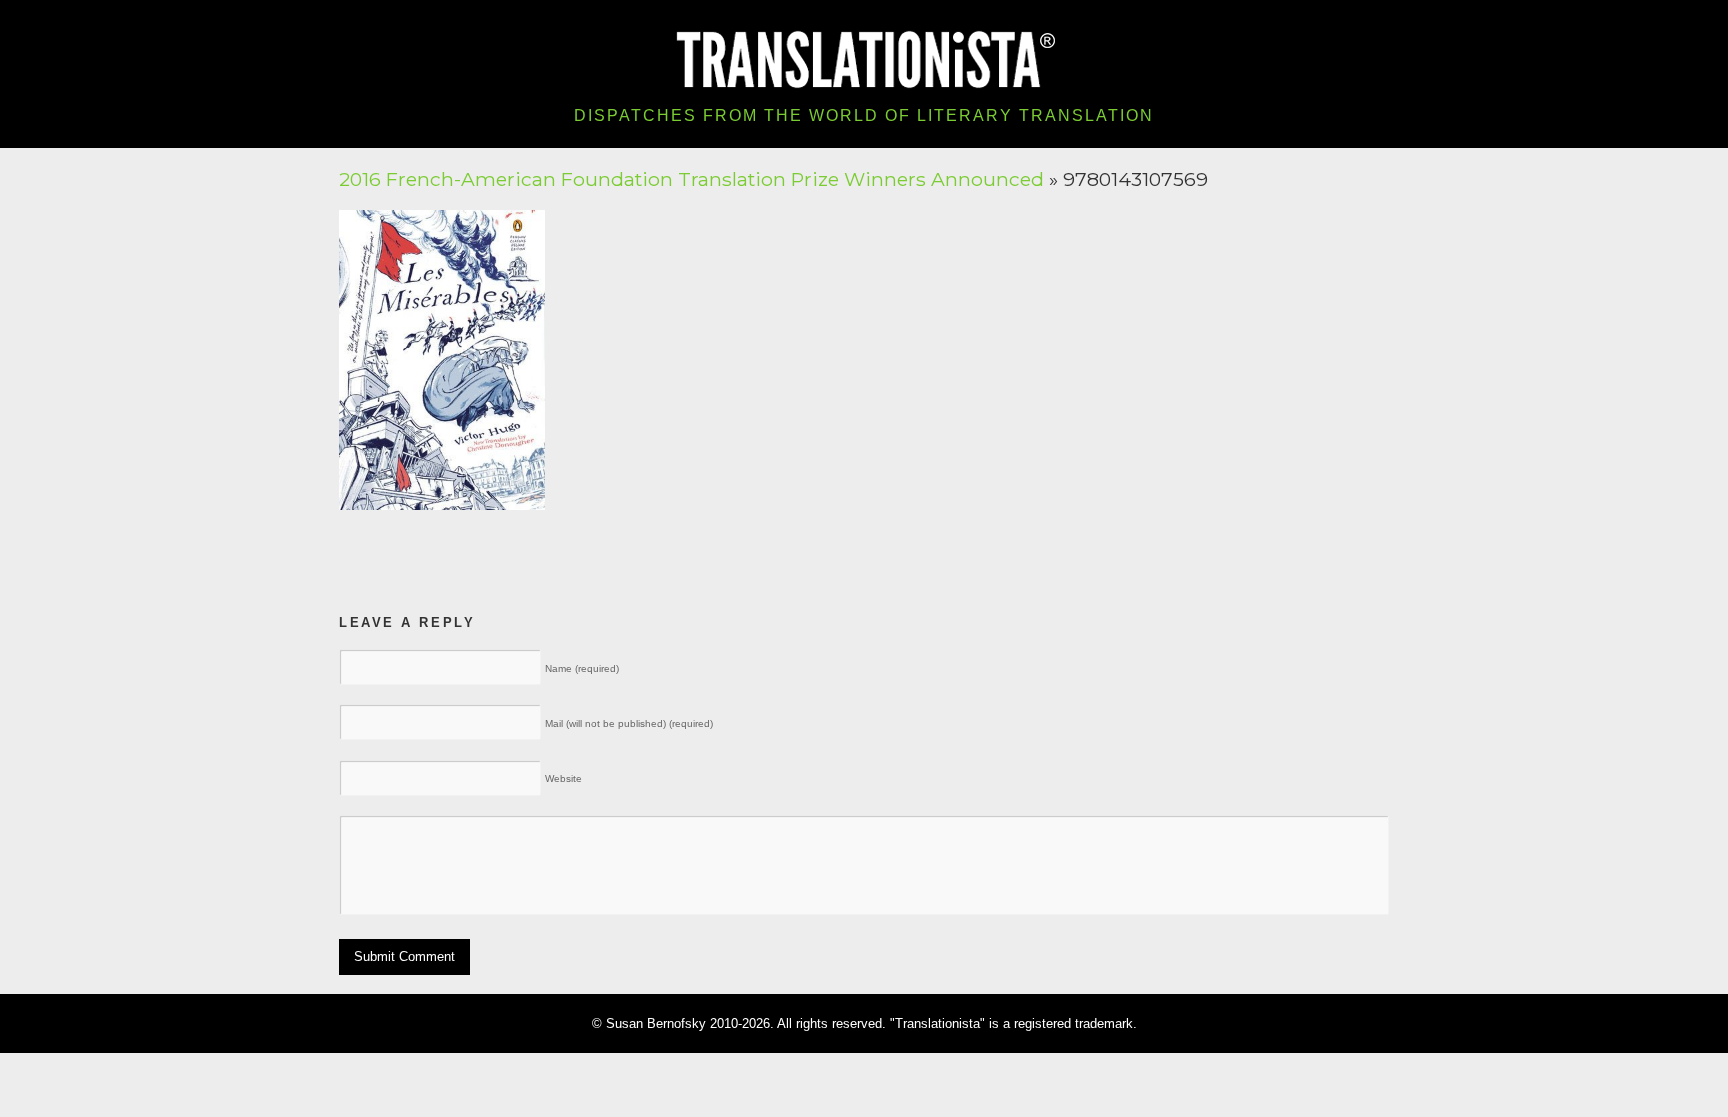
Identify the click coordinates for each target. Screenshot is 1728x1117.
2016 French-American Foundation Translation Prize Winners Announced (691, 179)
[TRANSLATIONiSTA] (864, 57)
